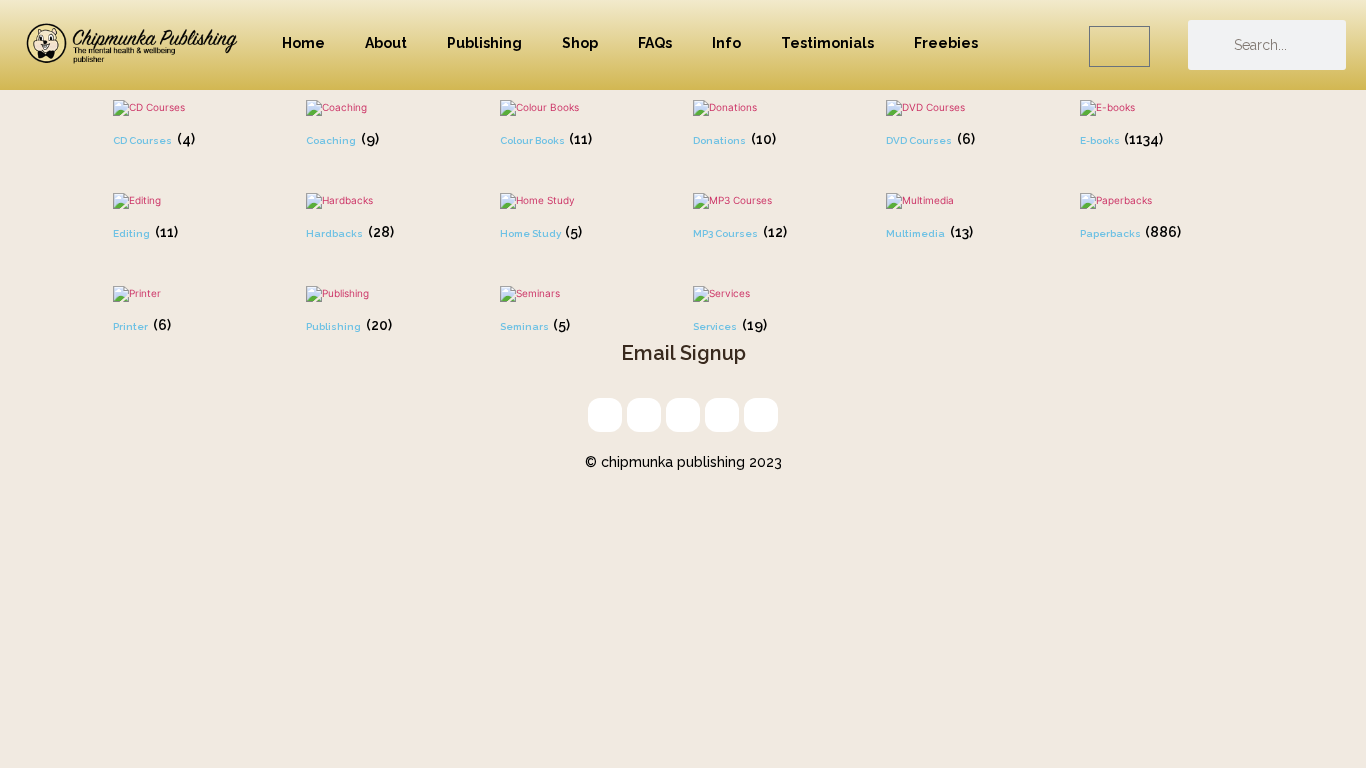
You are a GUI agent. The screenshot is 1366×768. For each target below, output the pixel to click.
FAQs (655, 43)
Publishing (484, 43)
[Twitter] (644, 415)
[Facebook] (722, 415)
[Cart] (1119, 46)
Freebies (946, 43)
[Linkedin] (683, 415)
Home (303, 43)
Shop (580, 43)
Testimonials (827, 43)
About (386, 43)
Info (726, 43)
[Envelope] (605, 415)
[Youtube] (761, 415)
